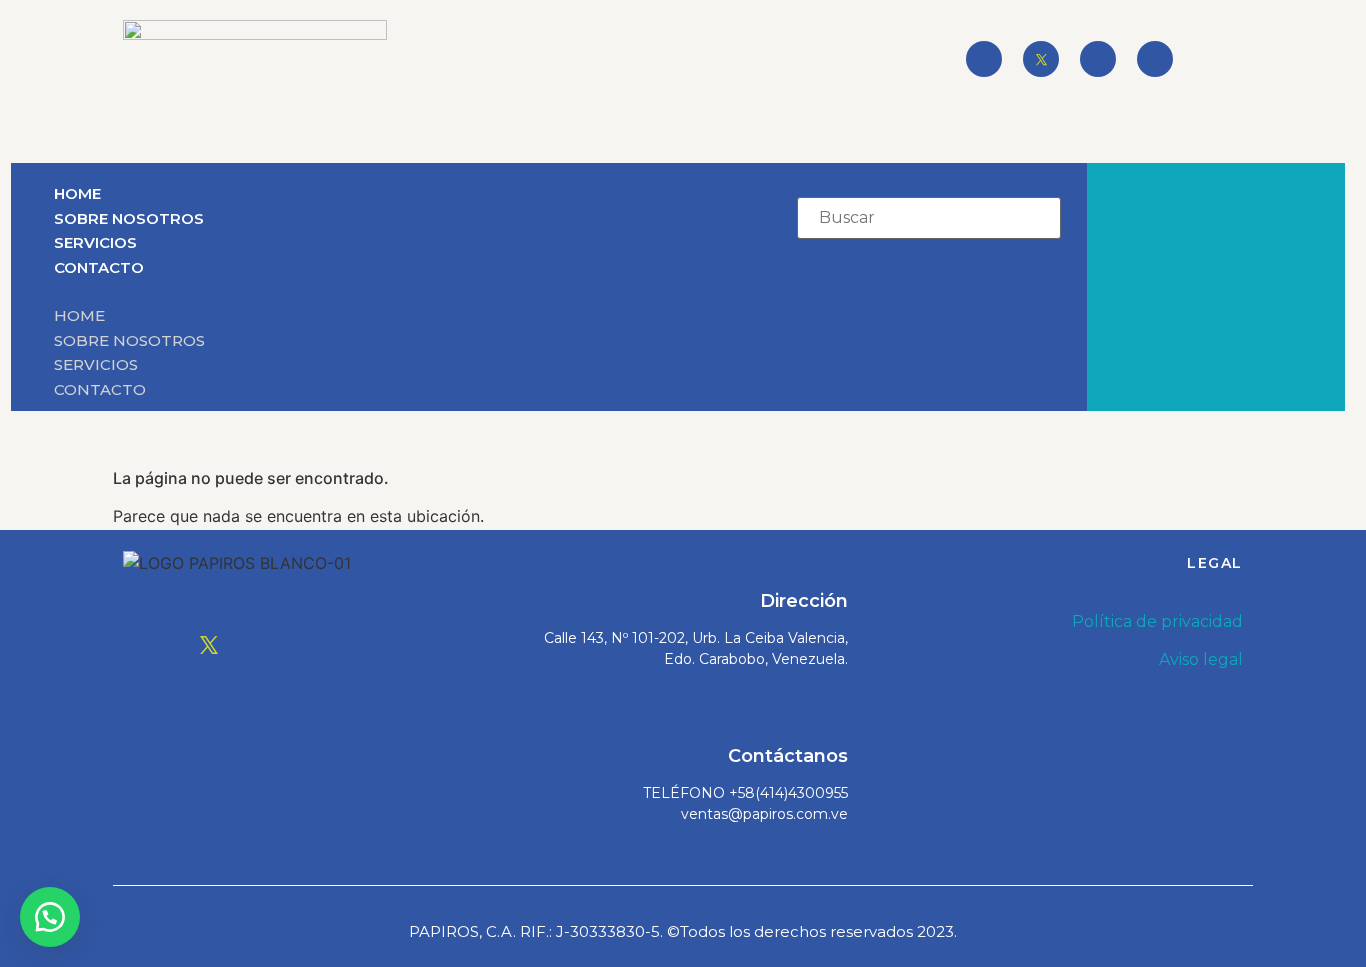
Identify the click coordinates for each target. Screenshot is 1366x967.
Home (77, 193)
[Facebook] (984, 59)
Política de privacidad (1157, 621)
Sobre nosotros (129, 218)
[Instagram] (1098, 59)
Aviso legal (1201, 659)
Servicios (95, 242)
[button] (363, 291)
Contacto (99, 267)
